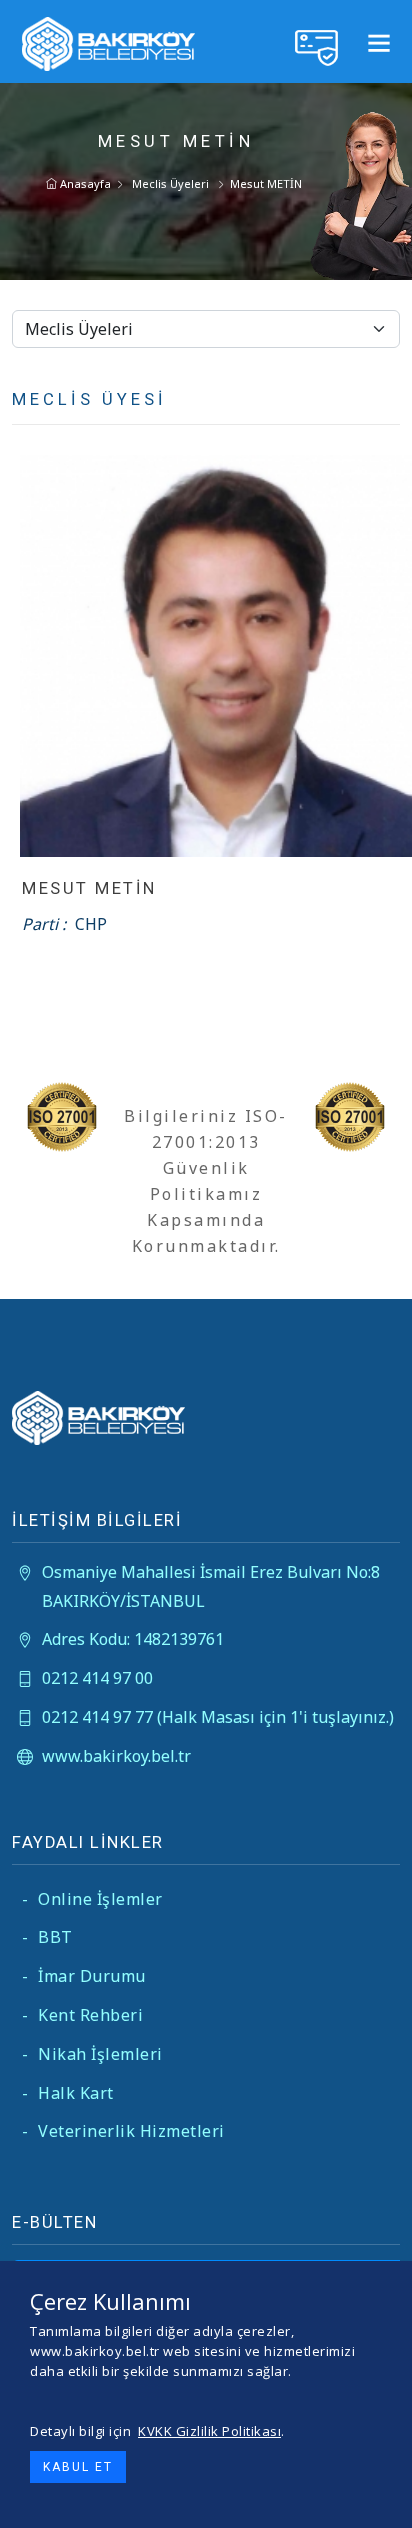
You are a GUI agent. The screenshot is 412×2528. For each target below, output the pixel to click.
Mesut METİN (266, 183)
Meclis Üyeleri (170, 183)
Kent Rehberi (82, 2015)
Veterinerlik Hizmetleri (123, 2131)
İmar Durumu (84, 1976)
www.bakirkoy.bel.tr (116, 1756)
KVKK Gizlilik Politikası (209, 2431)
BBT (47, 1937)
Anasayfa (84, 183)
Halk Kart (68, 2093)
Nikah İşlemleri (92, 2054)
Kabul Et (78, 2467)
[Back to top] (381, 2497)
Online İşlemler (92, 1899)
